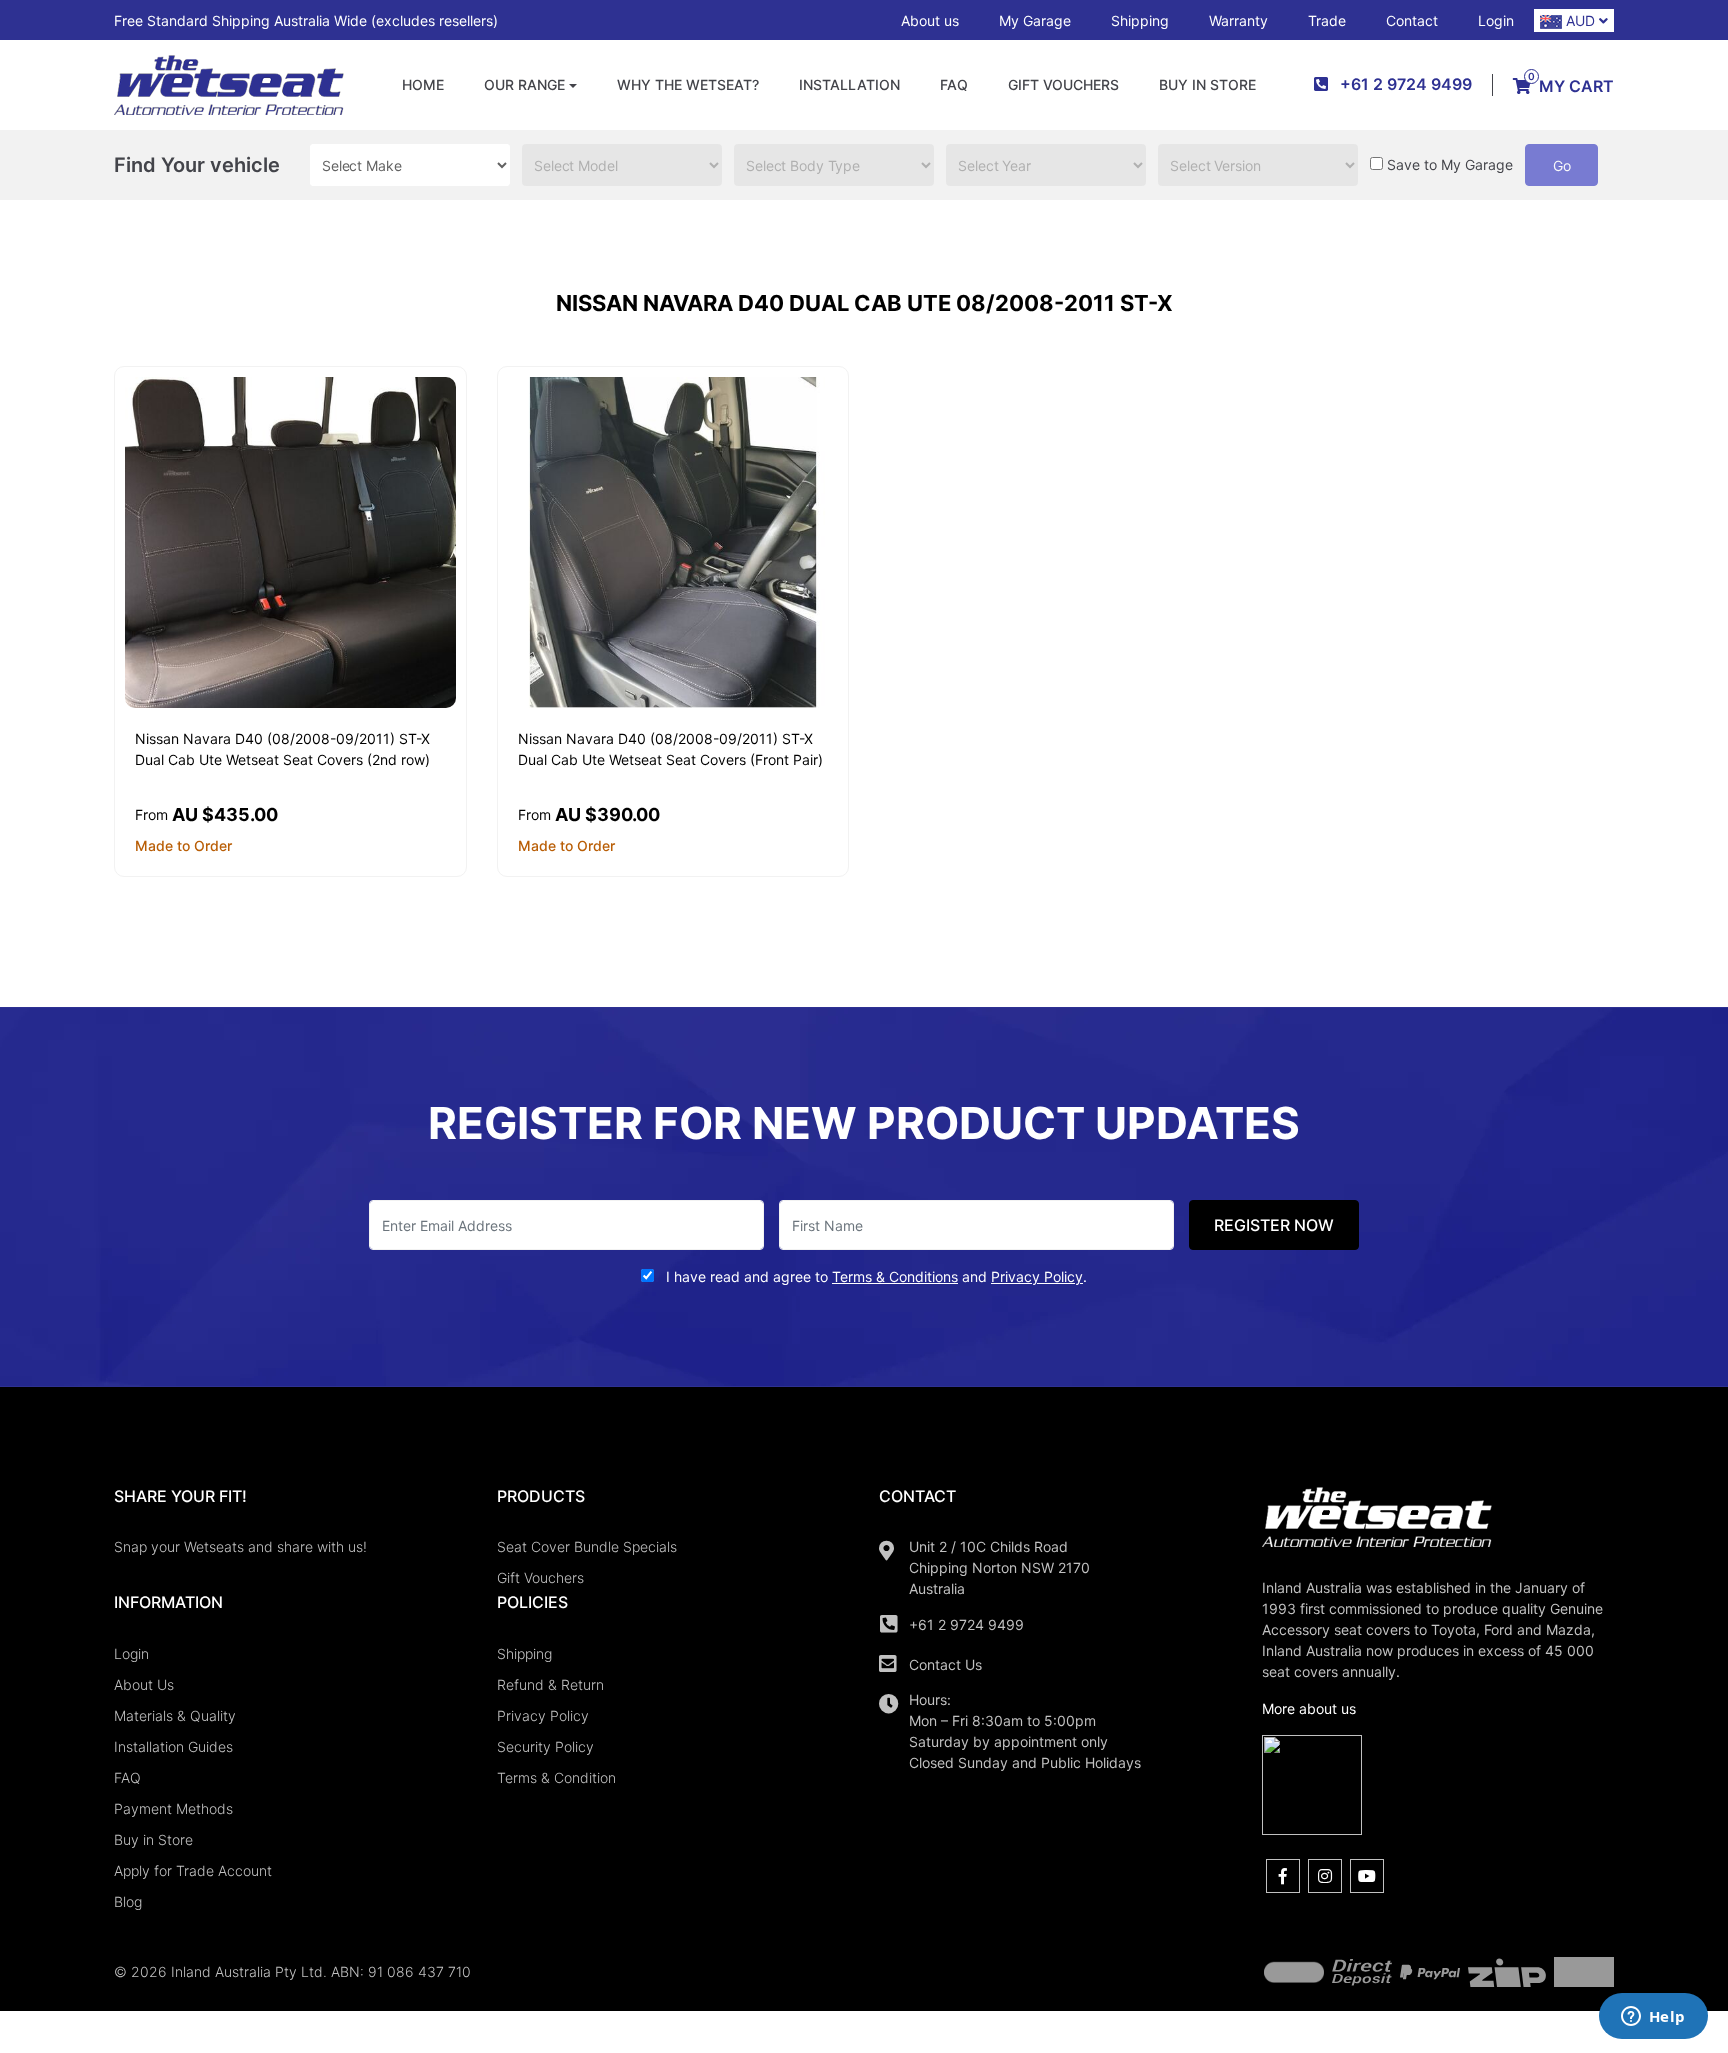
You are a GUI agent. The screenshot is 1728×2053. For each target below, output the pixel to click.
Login (1496, 20)
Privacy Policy (543, 1715)
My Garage (1035, 20)
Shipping (1140, 20)
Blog (128, 1901)
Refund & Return (550, 1684)
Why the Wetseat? (688, 84)
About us (930, 20)
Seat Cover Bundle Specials (587, 1546)
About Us (144, 1684)
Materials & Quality (175, 1715)
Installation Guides (173, 1746)
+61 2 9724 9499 (966, 1624)
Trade (1327, 20)
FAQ (954, 84)
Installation (849, 84)
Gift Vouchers (1063, 84)
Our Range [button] (524, 84)
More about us (1309, 1708)
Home (423, 84)
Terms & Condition (556, 1777)
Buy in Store (1207, 84)
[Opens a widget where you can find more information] (1653, 2018)
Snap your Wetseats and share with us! (240, 1546)
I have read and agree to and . (874, 1276)
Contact (1412, 20)
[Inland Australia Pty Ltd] (229, 83)
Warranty (1238, 20)
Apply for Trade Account (193, 1870)
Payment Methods (173, 1808)
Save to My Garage (1450, 164)
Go (1562, 165)
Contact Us (945, 1664)
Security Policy (545, 1746)
